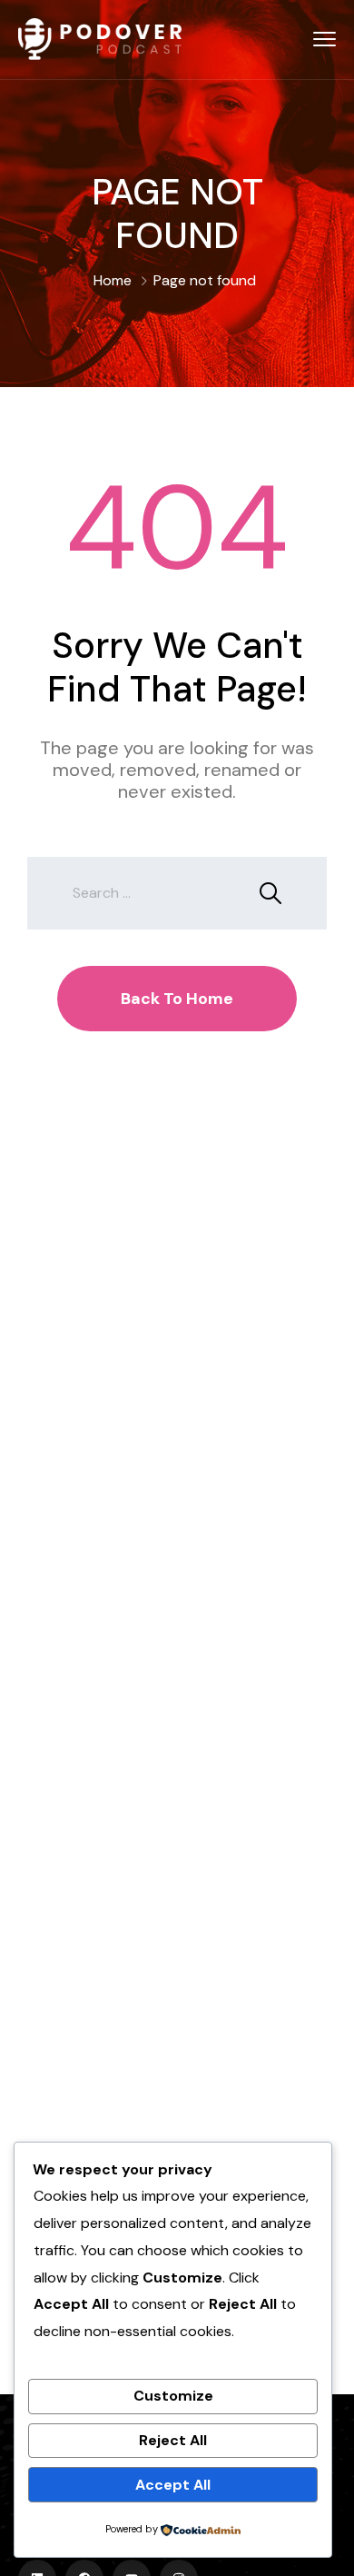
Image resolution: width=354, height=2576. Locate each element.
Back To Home (177, 999)
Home (113, 280)
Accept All (173, 2485)
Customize (173, 2396)
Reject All (173, 2440)
